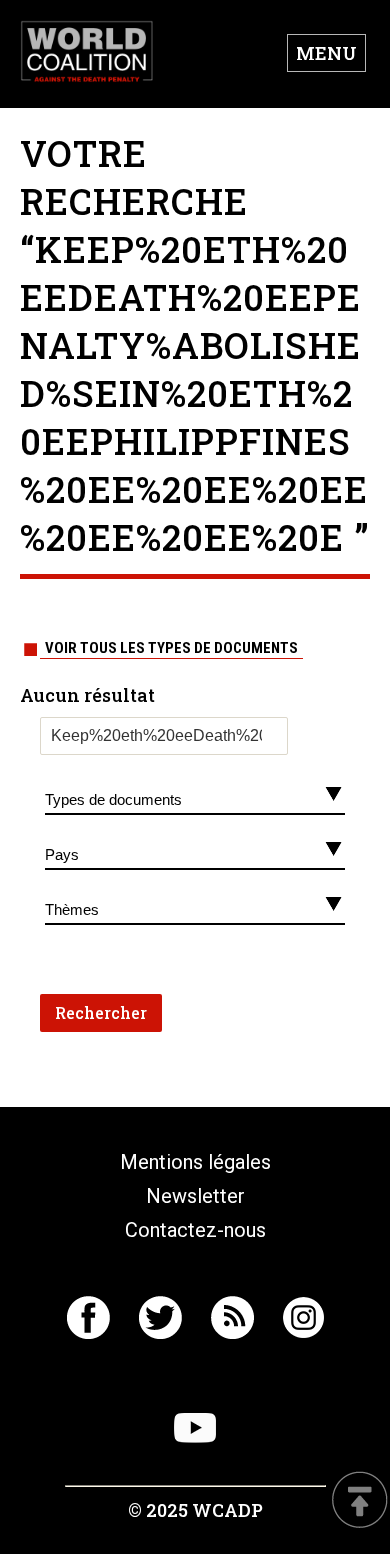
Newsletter (195, 1196)
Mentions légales (195, 1162)
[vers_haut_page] (360, 1501)
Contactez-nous (195, 1230)
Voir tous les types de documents (171, 648)
